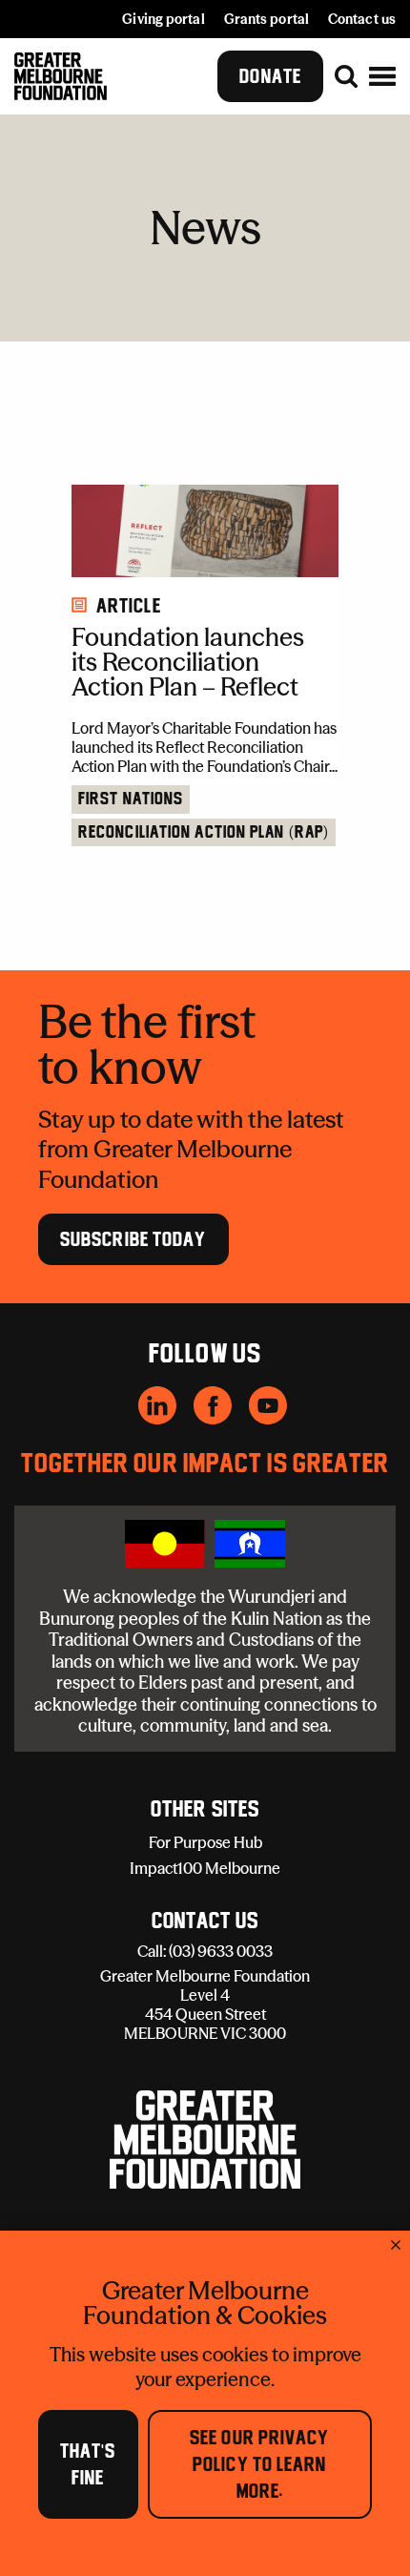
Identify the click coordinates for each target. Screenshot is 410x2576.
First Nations (131, 800)
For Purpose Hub (205, 1842)
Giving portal (163, 19)
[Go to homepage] (61, 76)
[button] (382, 76)
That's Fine (88, 2464)
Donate (270, 76)
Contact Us (205, 1922)
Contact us (362, 19)
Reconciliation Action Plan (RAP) (204, 833)
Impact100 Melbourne (205, 1868)
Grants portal (266, 19)
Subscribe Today (133, 1239)
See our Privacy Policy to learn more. (260, 2464)
